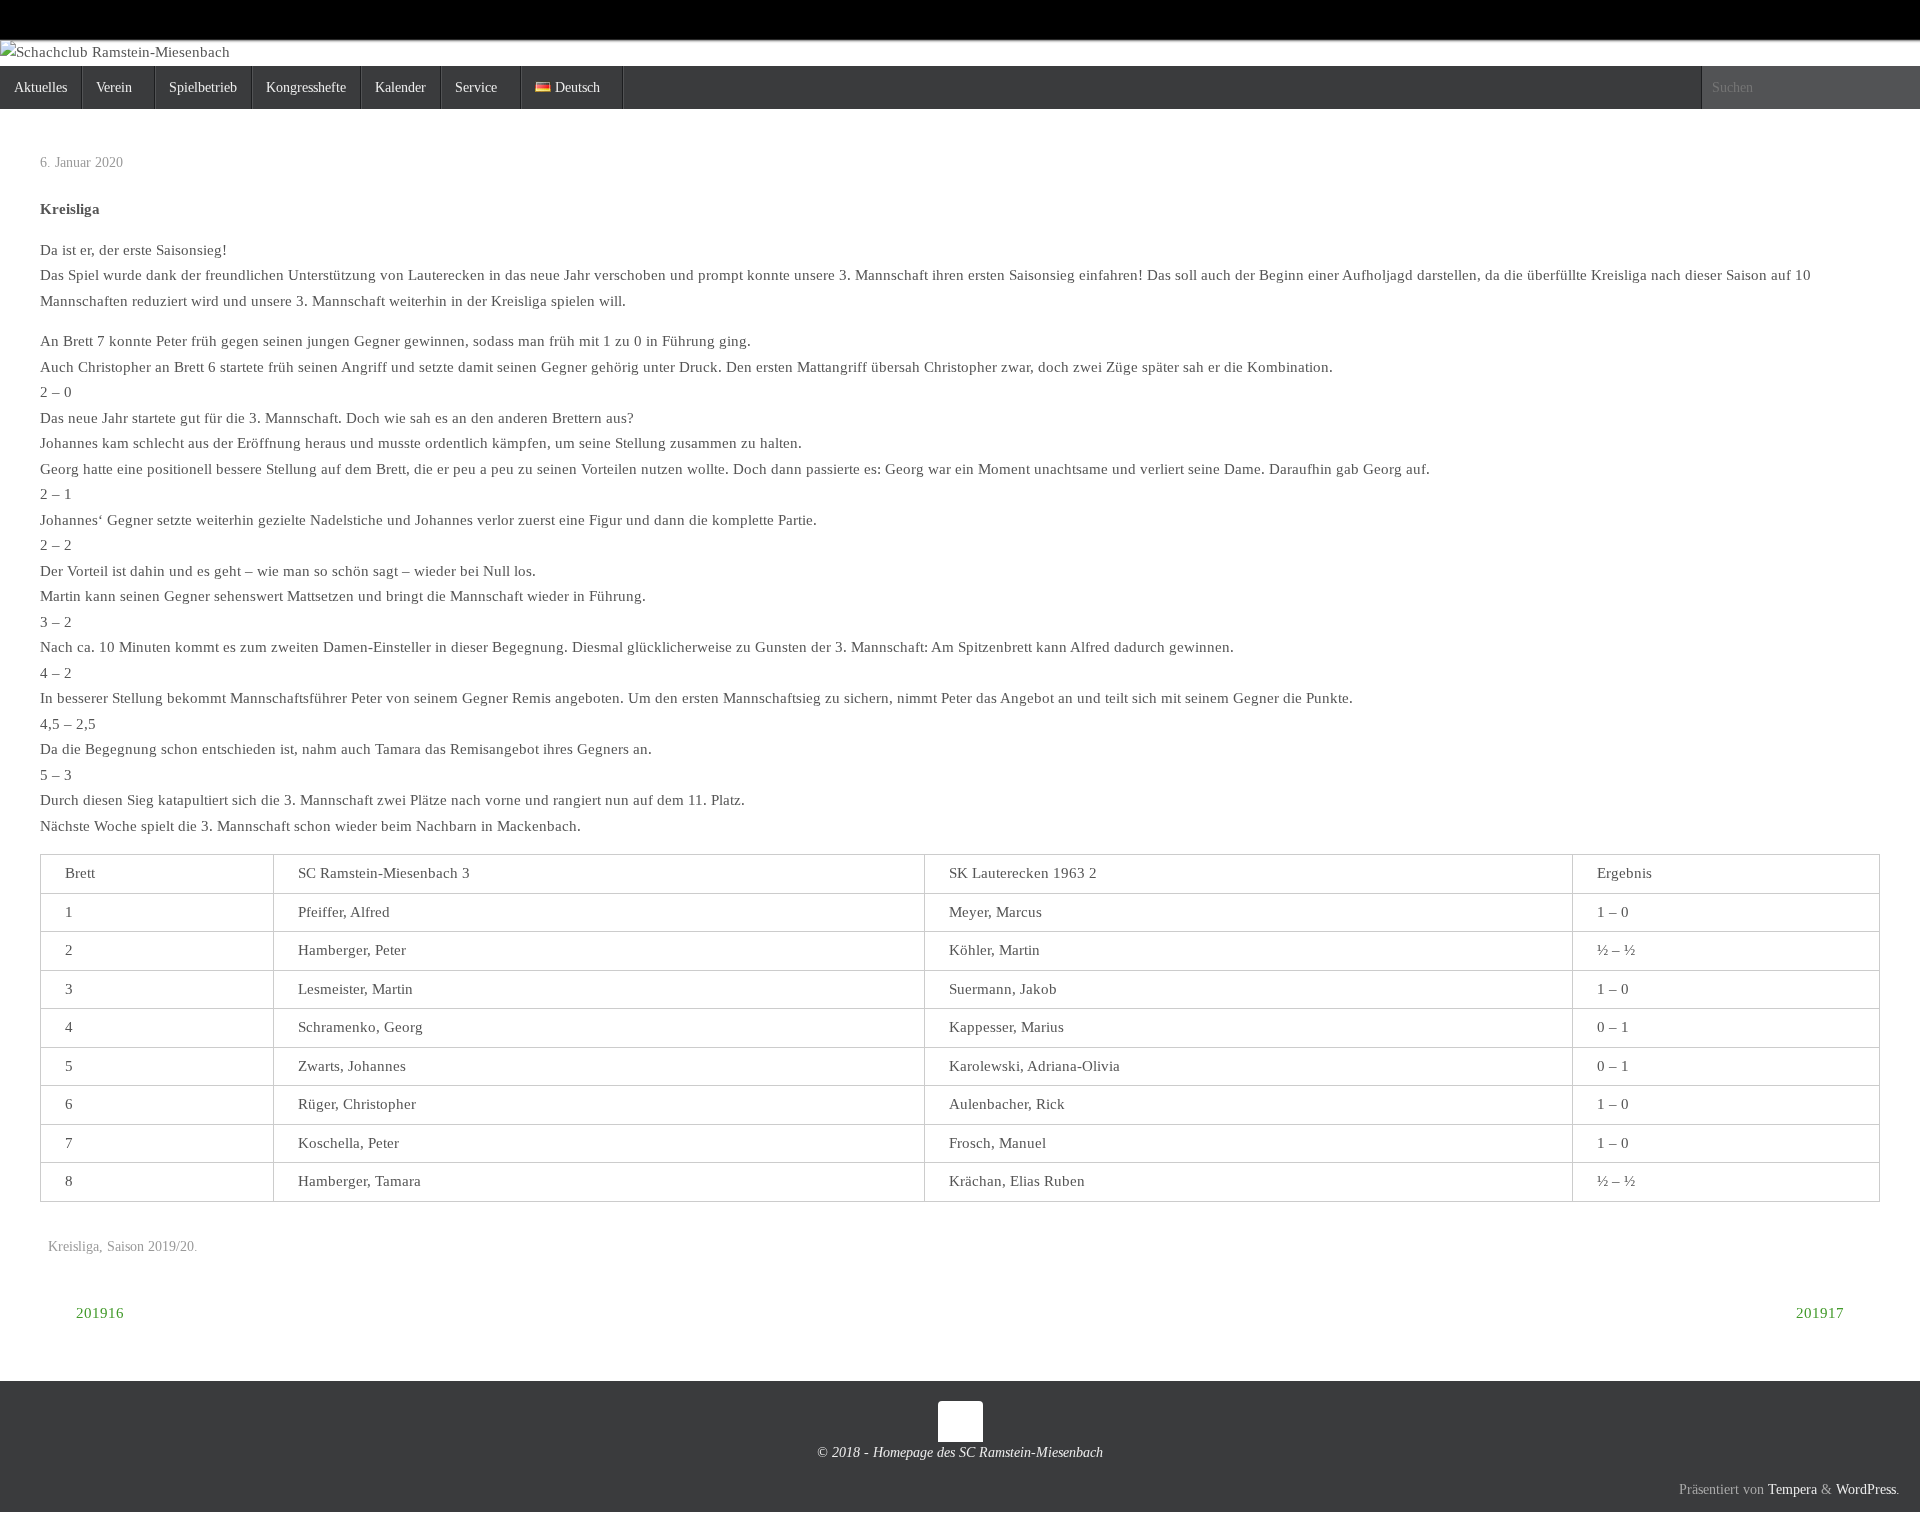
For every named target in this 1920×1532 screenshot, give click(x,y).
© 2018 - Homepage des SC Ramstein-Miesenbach (960, 1452)
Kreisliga (73, 1246)
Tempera (1792, 1489)
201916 (98, 1313)
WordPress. (1868, 1489)
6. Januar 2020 (81, 162)
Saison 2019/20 (150, 1246)
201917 (1822, 1313)
